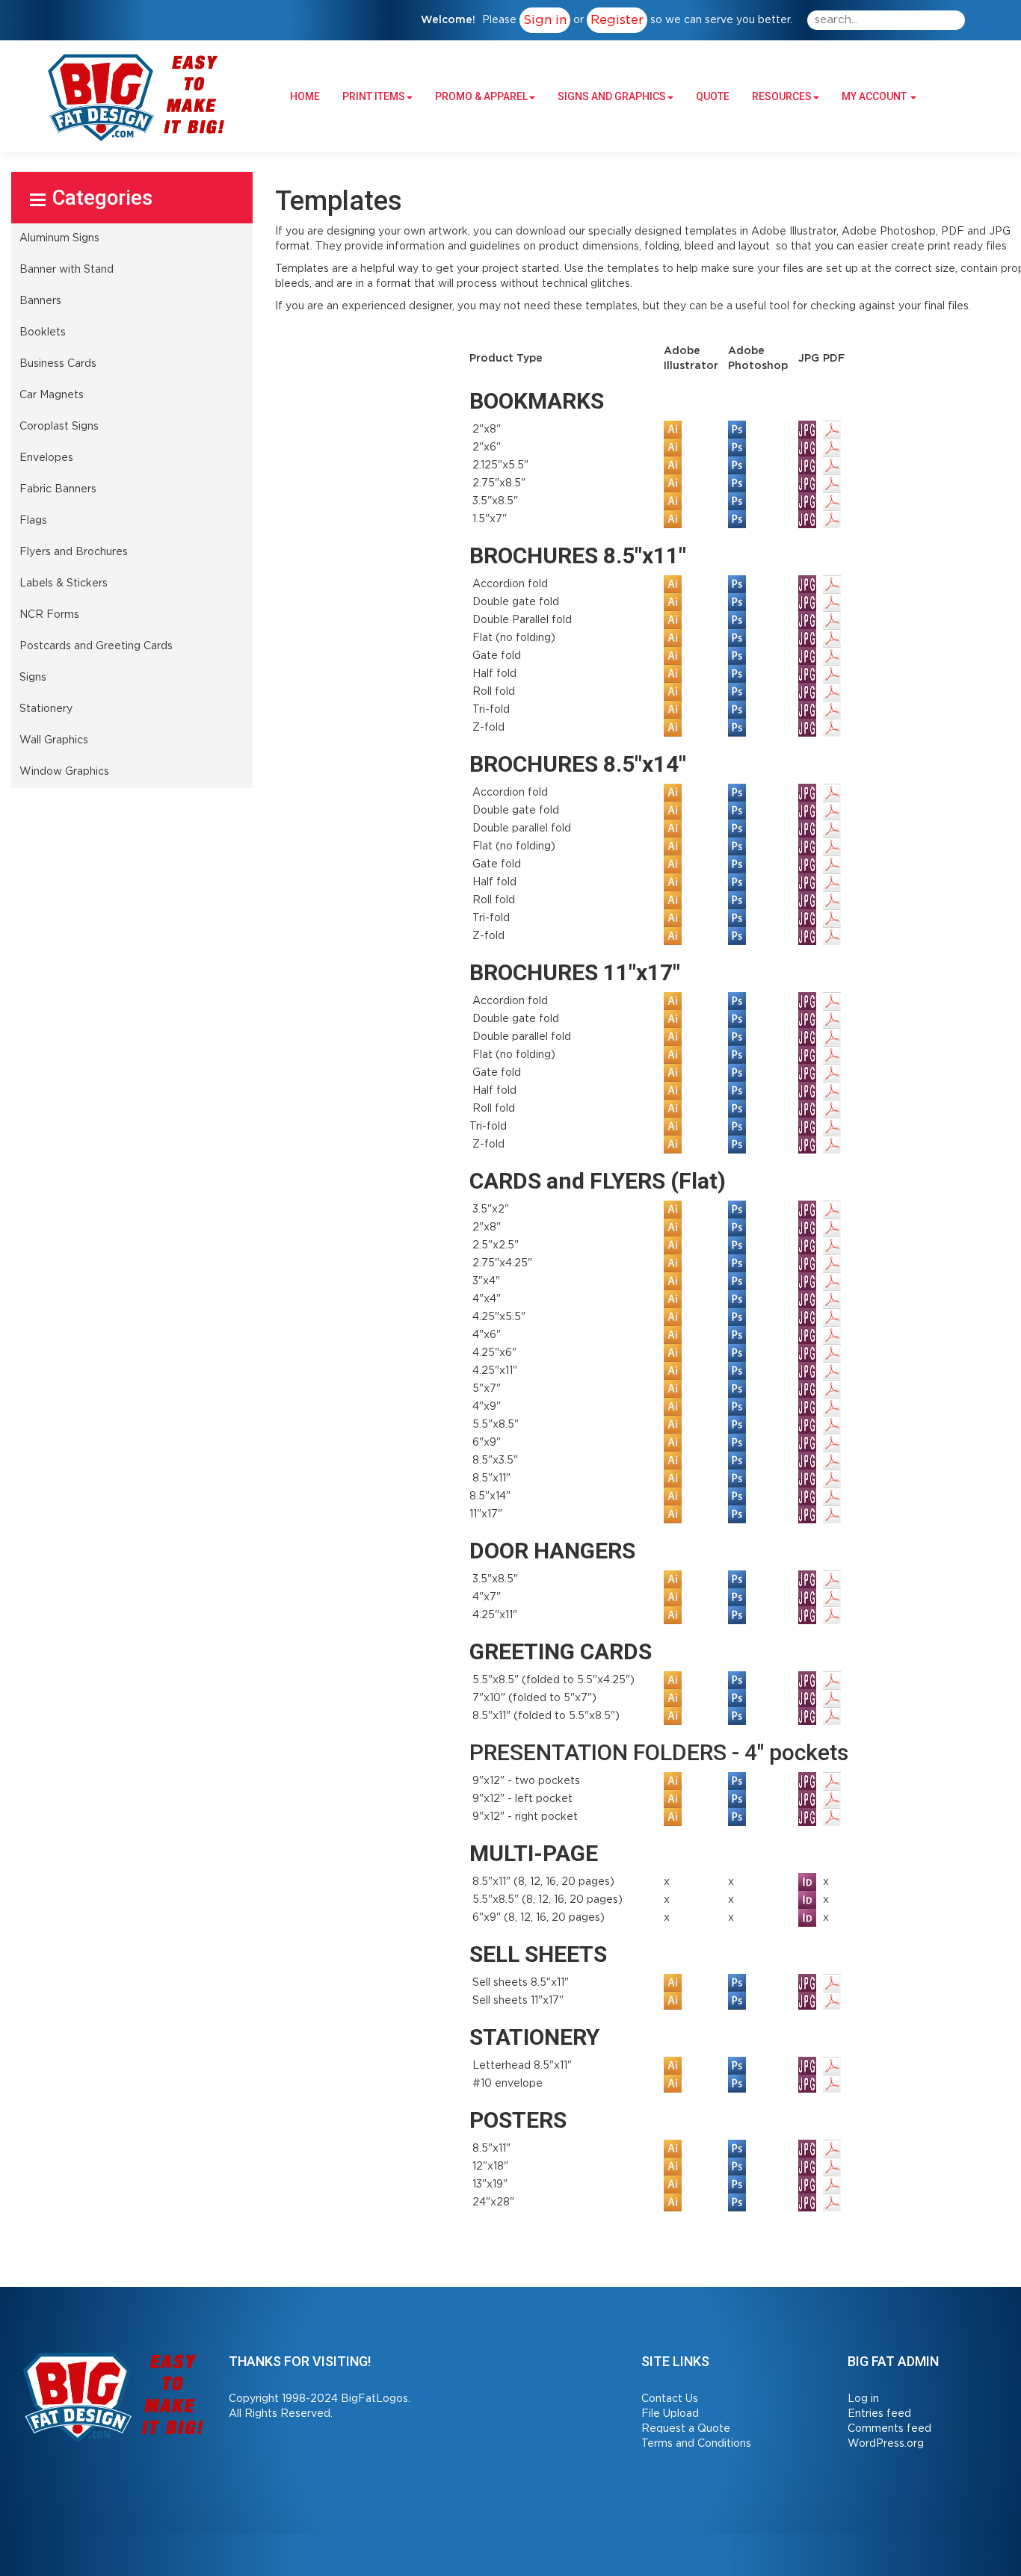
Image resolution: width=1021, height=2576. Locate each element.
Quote (713, 96)
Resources (782, 96)
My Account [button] (875, 96)
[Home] (114, 2396)
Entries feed (879, 2414)
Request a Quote (686, 2429)
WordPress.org (886, 2444)
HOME (305, 96)
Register (617, 20)
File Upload (670, 2414)
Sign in (545, 20)
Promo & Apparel (481, 96)
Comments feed (889, 2429)
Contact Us (670, 2399)
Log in (863, 2399)
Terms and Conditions (696, 2444)
